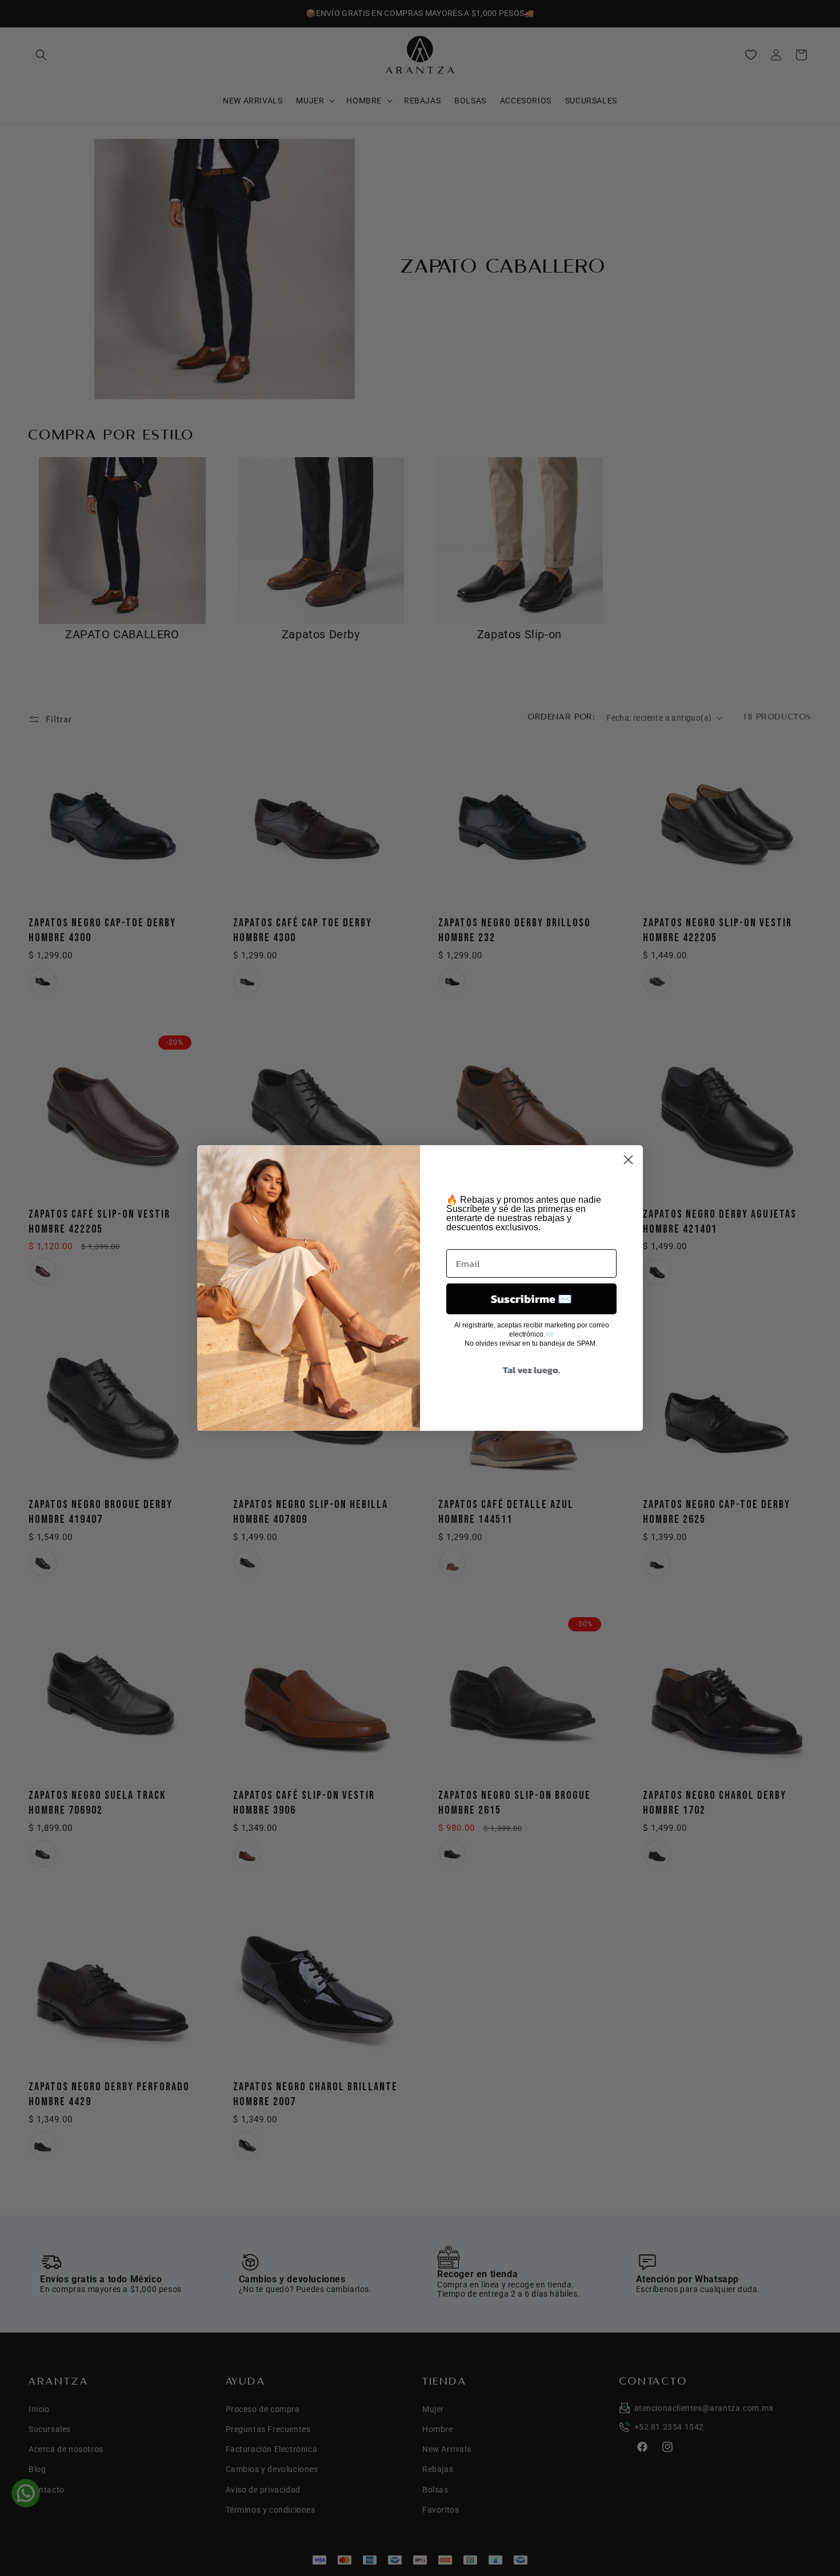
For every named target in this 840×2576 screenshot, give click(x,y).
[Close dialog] (628, 1160)
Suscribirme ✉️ (531, 1299)
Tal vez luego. (531, 1370)
